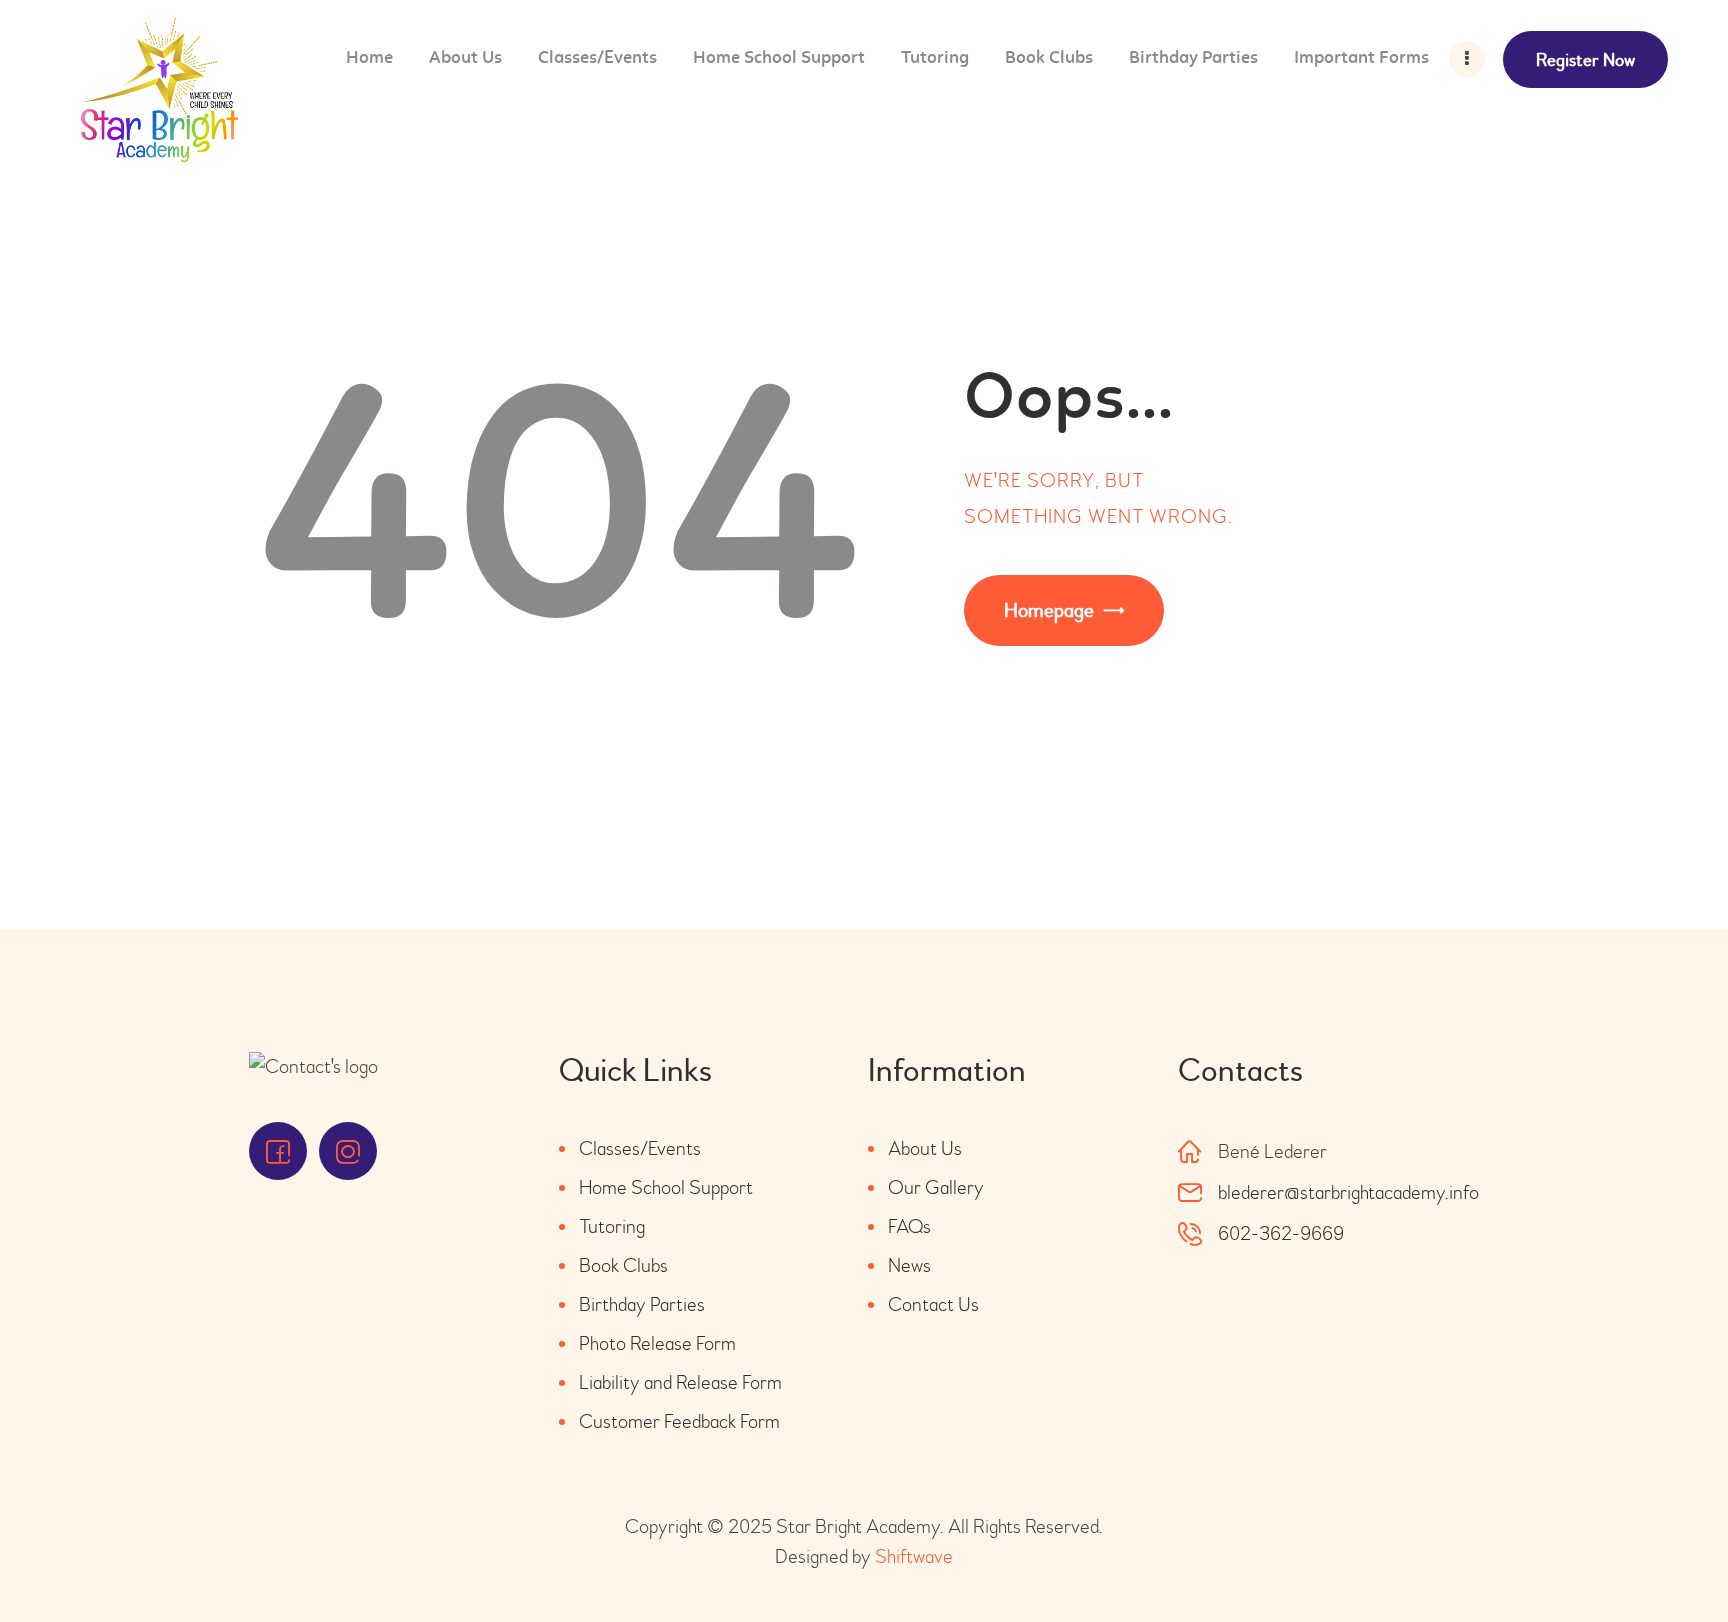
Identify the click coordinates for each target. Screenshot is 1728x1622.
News (909, 1265)
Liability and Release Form (680, 1382)
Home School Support (666, 1187)
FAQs (909, 1226)
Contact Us (933, 1304)
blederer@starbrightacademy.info (1348, 1192)
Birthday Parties (642, 1304)
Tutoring (612, 1226)
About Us (925, 1148)
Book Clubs (623, 1265)
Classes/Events (640, 1148)
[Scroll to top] (1658, 1552)
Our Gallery (936, 1187)
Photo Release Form (657, 1343)
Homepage (1049, 610)
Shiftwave (914, 1556)
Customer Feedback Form (679, 1421)
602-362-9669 (1281, 1233)
